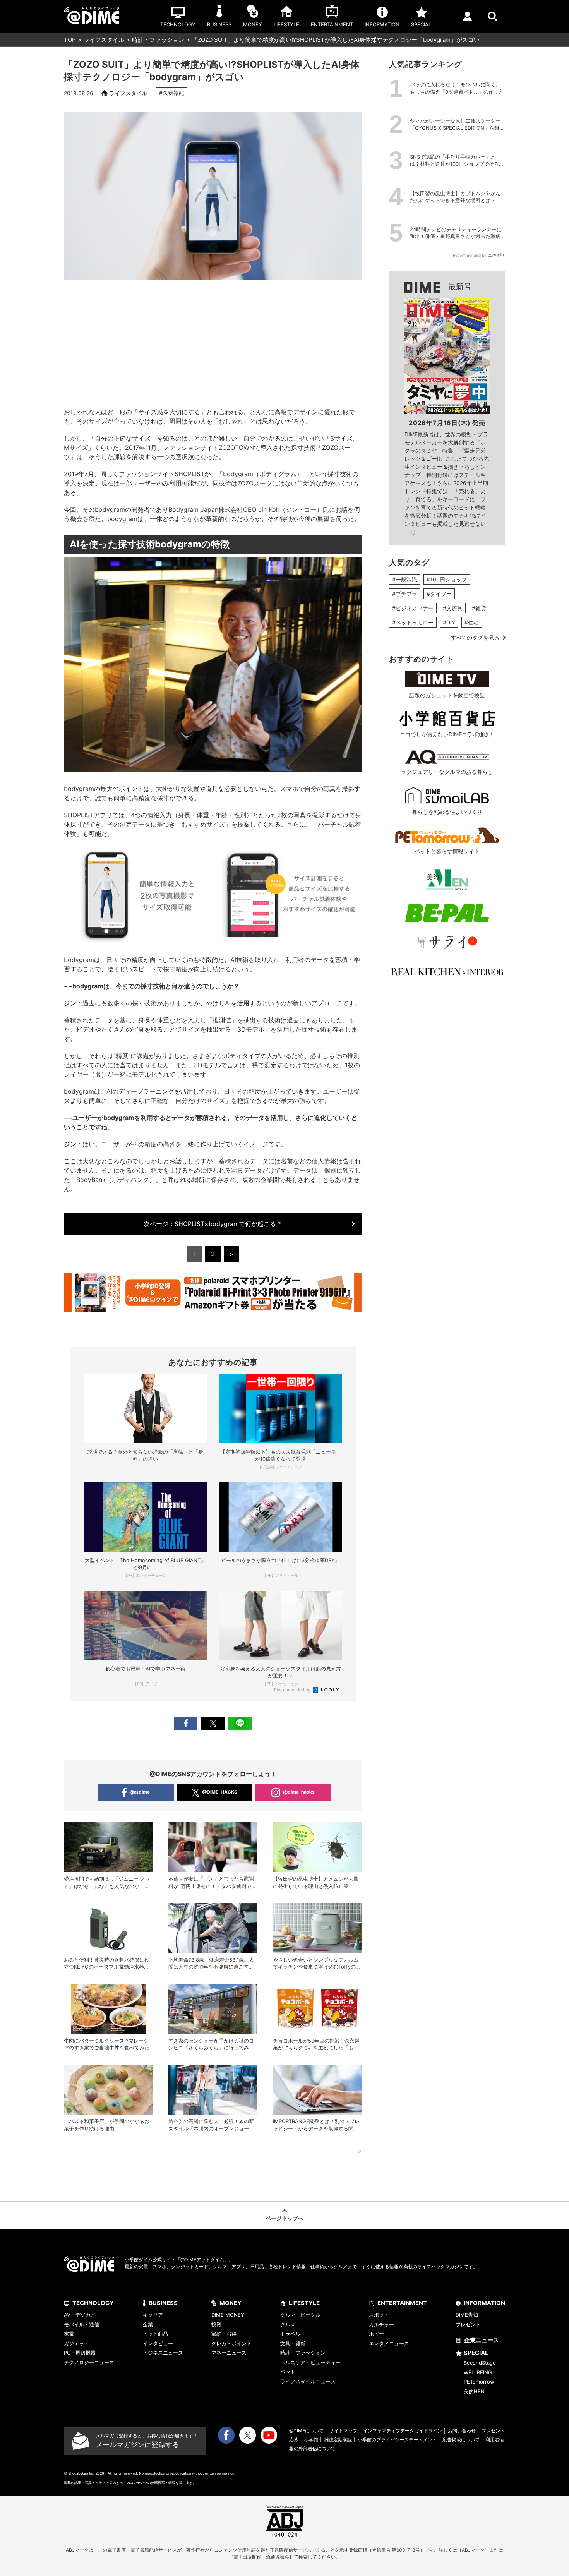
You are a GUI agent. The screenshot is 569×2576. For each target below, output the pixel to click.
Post (213, 1723)
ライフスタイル (104, 40)
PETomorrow (479, 2382)
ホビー (376, 2334)
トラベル (290, 2334)
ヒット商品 (155, 2334)
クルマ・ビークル (300, 2315)
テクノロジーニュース (89, 2362)
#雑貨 (479, 608)
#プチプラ (405, 594)
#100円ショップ (447, 579)
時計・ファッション (158, 40)
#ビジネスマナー (413, 608)
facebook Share (186, 1723)
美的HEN (474, 2391)
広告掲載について (461, 2440)
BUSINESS (163, 2303)
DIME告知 (467, 2315)
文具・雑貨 (293, 2343)
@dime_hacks (299, 1792)
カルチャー (381, 2324)
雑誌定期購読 (338, 2440)
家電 (69, 2334)
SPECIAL (476, 2353)
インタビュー (158, 2343)
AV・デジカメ (80, 2315)
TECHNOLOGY (93, 2303)
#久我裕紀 (172, 93)
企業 (148, 2324)
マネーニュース (229, 2353)
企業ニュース (482, 2340)
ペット (288, 2372)
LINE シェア (240, 1723)
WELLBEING (478, 2372)
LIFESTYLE (304, 2303)
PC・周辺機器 (80, 2353)
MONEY (231, 2303)
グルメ (288, 2324)
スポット (379, 2315)
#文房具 (453, 608)
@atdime (140, 1792)
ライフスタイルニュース (308, 2381)
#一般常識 (405, 579)
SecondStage (480, 2363)
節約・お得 (224, 2334)
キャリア (153, 2315)
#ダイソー (439, 594)
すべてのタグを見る (475, 637)
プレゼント (468, 2324)
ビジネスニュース (163, 2353)
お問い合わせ (462, 2431)
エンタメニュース (389, 2343)
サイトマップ (343, 2431)
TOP (70, 40)
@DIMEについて (306, 2431)
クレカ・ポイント (231, 2343)
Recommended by (293, 1690)
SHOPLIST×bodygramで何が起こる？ (213, 1224)
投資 (216, 2324)
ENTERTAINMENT (402, 2303)
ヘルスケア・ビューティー (310, 2362)
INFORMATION (484, 2303)
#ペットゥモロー (413, 622)
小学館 (311, 2440)
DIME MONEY (228, 2315)
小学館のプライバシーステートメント (397, 2440)
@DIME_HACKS (220, 1792)
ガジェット (76, 2343)
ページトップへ (284, 2218)
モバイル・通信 (81, 2324)
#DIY (449, 622)
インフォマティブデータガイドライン (403, 2431)
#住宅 (472, 622)
